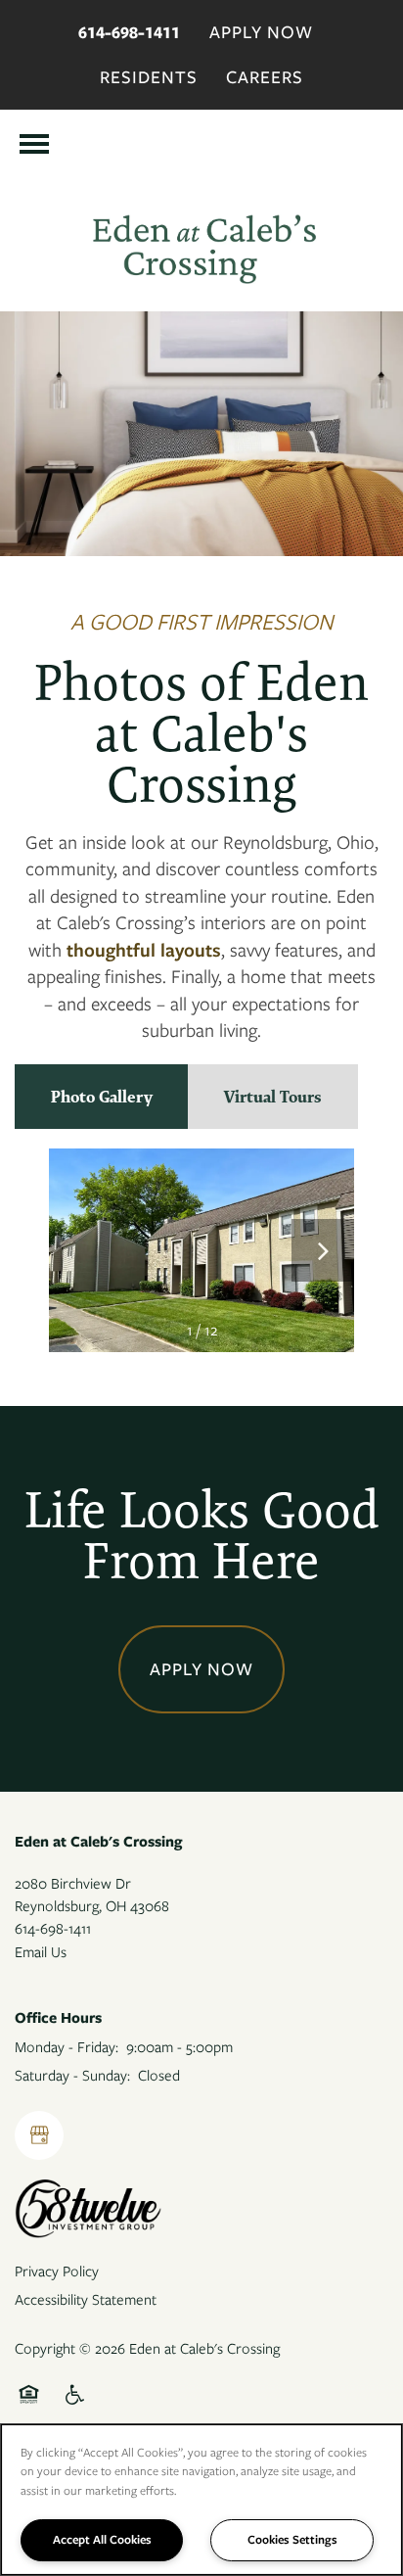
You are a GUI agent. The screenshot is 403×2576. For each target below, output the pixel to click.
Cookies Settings (292, 2539)
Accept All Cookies (102, 2539)
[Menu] (34, 144)
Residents (149, 77)
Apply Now (261, 32)
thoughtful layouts (144, 950)
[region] (201, 2500)
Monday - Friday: (67, 2047)
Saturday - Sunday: (72, 2076)
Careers (265, 77)
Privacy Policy (57, 2272)
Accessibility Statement (86, 2300)
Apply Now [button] (201, 1669)
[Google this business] (39, 2135)
